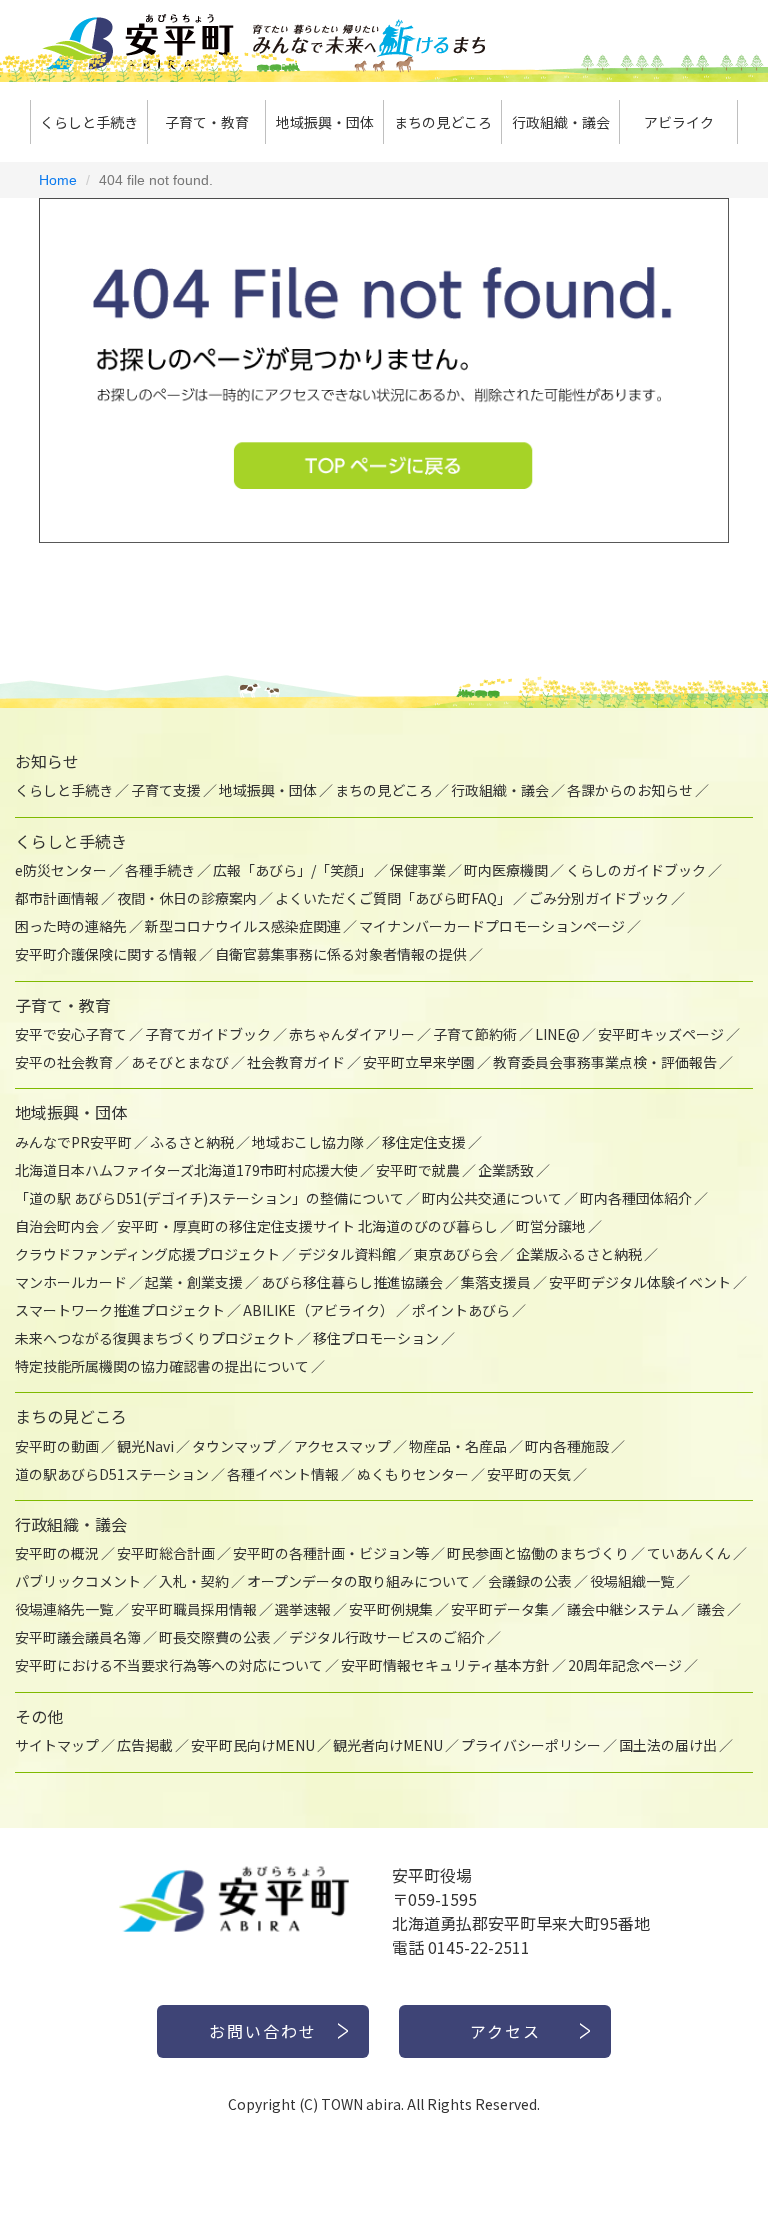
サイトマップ (57, 1745)
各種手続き (160, 870)
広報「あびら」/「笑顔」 (292, 870)
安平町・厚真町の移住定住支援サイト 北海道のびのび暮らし (307, 1226)
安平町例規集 (391, 1609)
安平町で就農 (418, 1170)
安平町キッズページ (661, 1034)
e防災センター (61, 870)
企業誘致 (506, 1170)
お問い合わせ (263, 2031)
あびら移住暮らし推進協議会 (352, 1282)
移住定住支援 (424, 1142)
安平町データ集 (500, 1609)
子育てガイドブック (208, 1034)
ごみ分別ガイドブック (599, 898)
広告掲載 (145, 1745)
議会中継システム (623, 1609)
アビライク (679, 122)
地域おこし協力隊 (308, 1142)
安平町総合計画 (166, 1553)
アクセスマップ (342, 1446)
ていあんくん (689, 1553)
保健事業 (418, 870)
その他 (39, 1716)
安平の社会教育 (64, 1062)
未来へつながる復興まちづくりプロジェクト (155, 1338)
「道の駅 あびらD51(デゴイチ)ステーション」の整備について (209, 1198)
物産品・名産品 (458, 1446)
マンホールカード (71, 1282)
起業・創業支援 (194, 1282)
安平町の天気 (529, 1474)
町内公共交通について (492, 1198)
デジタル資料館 (347, 1254)
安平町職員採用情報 (194, 1609)
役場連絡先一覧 (64, 1609)
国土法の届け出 (668, 1745)
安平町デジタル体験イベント (640, 1282)
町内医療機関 (506, 870)
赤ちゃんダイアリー (352, 1034)
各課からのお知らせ (630, 790)
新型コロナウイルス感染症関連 (243, 926)
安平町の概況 (57, 1553)
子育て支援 (166, 790)
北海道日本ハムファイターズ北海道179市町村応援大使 (186, 1170)
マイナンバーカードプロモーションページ (492, 926)
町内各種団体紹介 (636, 1198)
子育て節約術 (475, 1034)
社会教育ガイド (296, 1062)
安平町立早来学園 (419, 1062)
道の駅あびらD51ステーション (112, 1474)
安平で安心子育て (71, 1034)
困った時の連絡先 (71, 926)
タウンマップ (234, 1446)
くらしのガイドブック (636, 870)
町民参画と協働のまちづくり (538, 1553)
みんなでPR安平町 (73, 1142)
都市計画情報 (57, 898)
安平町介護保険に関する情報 (106, 954)
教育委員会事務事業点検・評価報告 (605, 1062)
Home (58, 180)
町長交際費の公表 (215, 1637)
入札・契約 (194, 1581)
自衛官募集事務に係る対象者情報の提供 (341, 954)
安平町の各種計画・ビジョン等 (331, 1553)
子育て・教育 (207, 122)
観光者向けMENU (388, 1745)
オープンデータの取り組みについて (358, 1581)
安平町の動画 (57, 1446)
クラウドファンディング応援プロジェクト (147, 1254)
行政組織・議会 (561, 122)
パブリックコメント (78, 1581)
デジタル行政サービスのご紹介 (387, 1637)
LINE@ (557, 1034)
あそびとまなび (180, 1062)
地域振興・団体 (325, 122)
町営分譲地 (551, 1226)
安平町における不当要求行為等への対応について (169, 1665)
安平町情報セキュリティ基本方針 (445, 1665)
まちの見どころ (443, 122)
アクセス (505, 2031)
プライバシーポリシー (531, 1745)
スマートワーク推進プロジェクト (120, 1310)
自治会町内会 (57, 1226)
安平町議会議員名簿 (78, 1637)
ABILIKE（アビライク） (318, 1310)
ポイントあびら (461, 1310)
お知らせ (47, 761)
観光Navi (145, 1446)
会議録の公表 (530, 1581)
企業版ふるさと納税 (579, 1254)
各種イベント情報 (283, 1474)
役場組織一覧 (632, 1581)
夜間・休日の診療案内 (187, 898)
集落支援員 (496, 1282)
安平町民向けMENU (253, 1745)
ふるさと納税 (192, 1142)
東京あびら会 (456, 1254)
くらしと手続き (89, 122)
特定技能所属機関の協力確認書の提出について (162, 1366)
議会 (711, 1609)
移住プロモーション (376, 1338)
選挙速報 (303, 1609)
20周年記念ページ (625, 1665)
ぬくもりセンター (413, 1474)
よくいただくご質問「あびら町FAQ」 (393, 898)
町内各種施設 (567, 1446)
